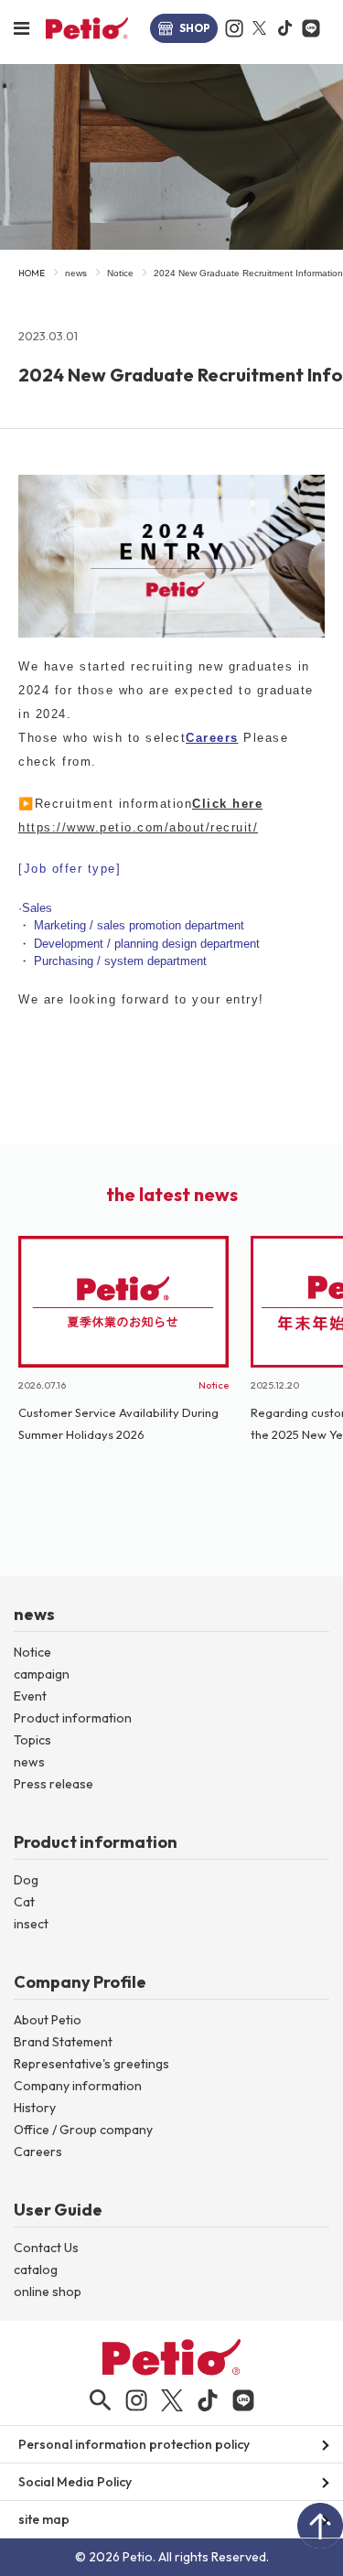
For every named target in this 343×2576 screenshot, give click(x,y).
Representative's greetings (91, 2064)
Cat (24, 1902)
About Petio (48, 2020)
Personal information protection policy (134, 2444)
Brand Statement (63, 2042)
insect (31, 1924)
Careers (212, 738)
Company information (78, 2086)
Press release (54, 1784)
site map (44, 2519)
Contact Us (46, 2248)
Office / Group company (83, 2130)
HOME (32, 273)
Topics (32, 1740)
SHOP (195, 28)
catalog (36, 2270)
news (76, 273)
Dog (26, 1880)
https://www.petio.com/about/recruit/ (138, 827)
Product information (73, 1718)
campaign (42, 1674)
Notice (120, 273)
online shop (48, 2292)
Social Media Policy (75, 2482)
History (35, 2108)
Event (30, 1696)
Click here (227, 804)
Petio (87, 28)
